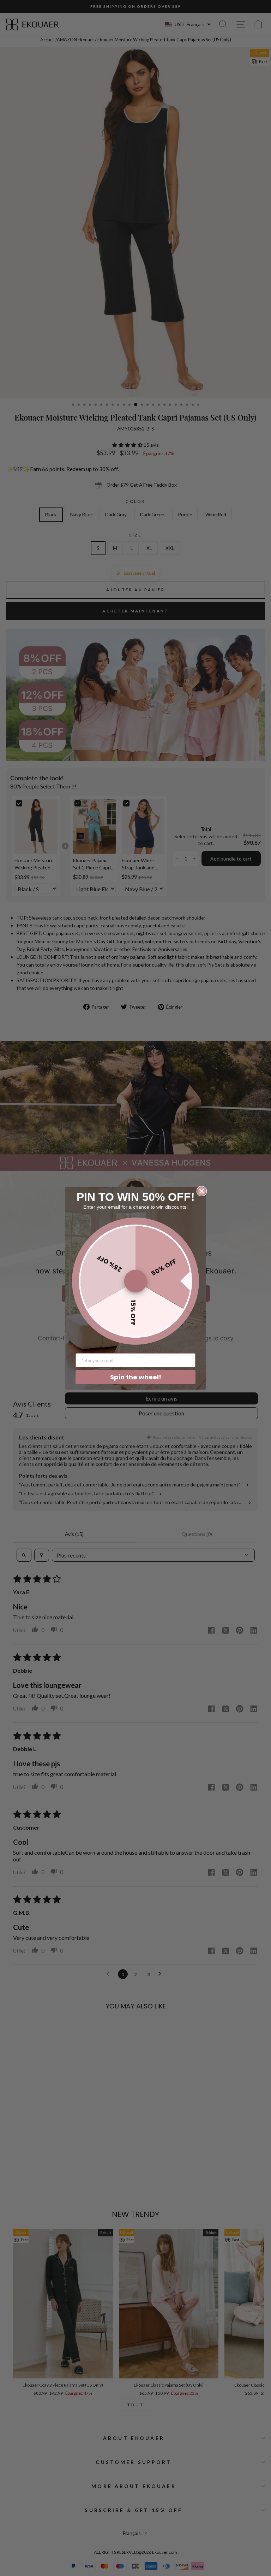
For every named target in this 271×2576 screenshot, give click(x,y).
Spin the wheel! (136, 1377)
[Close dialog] (202, 1191)
